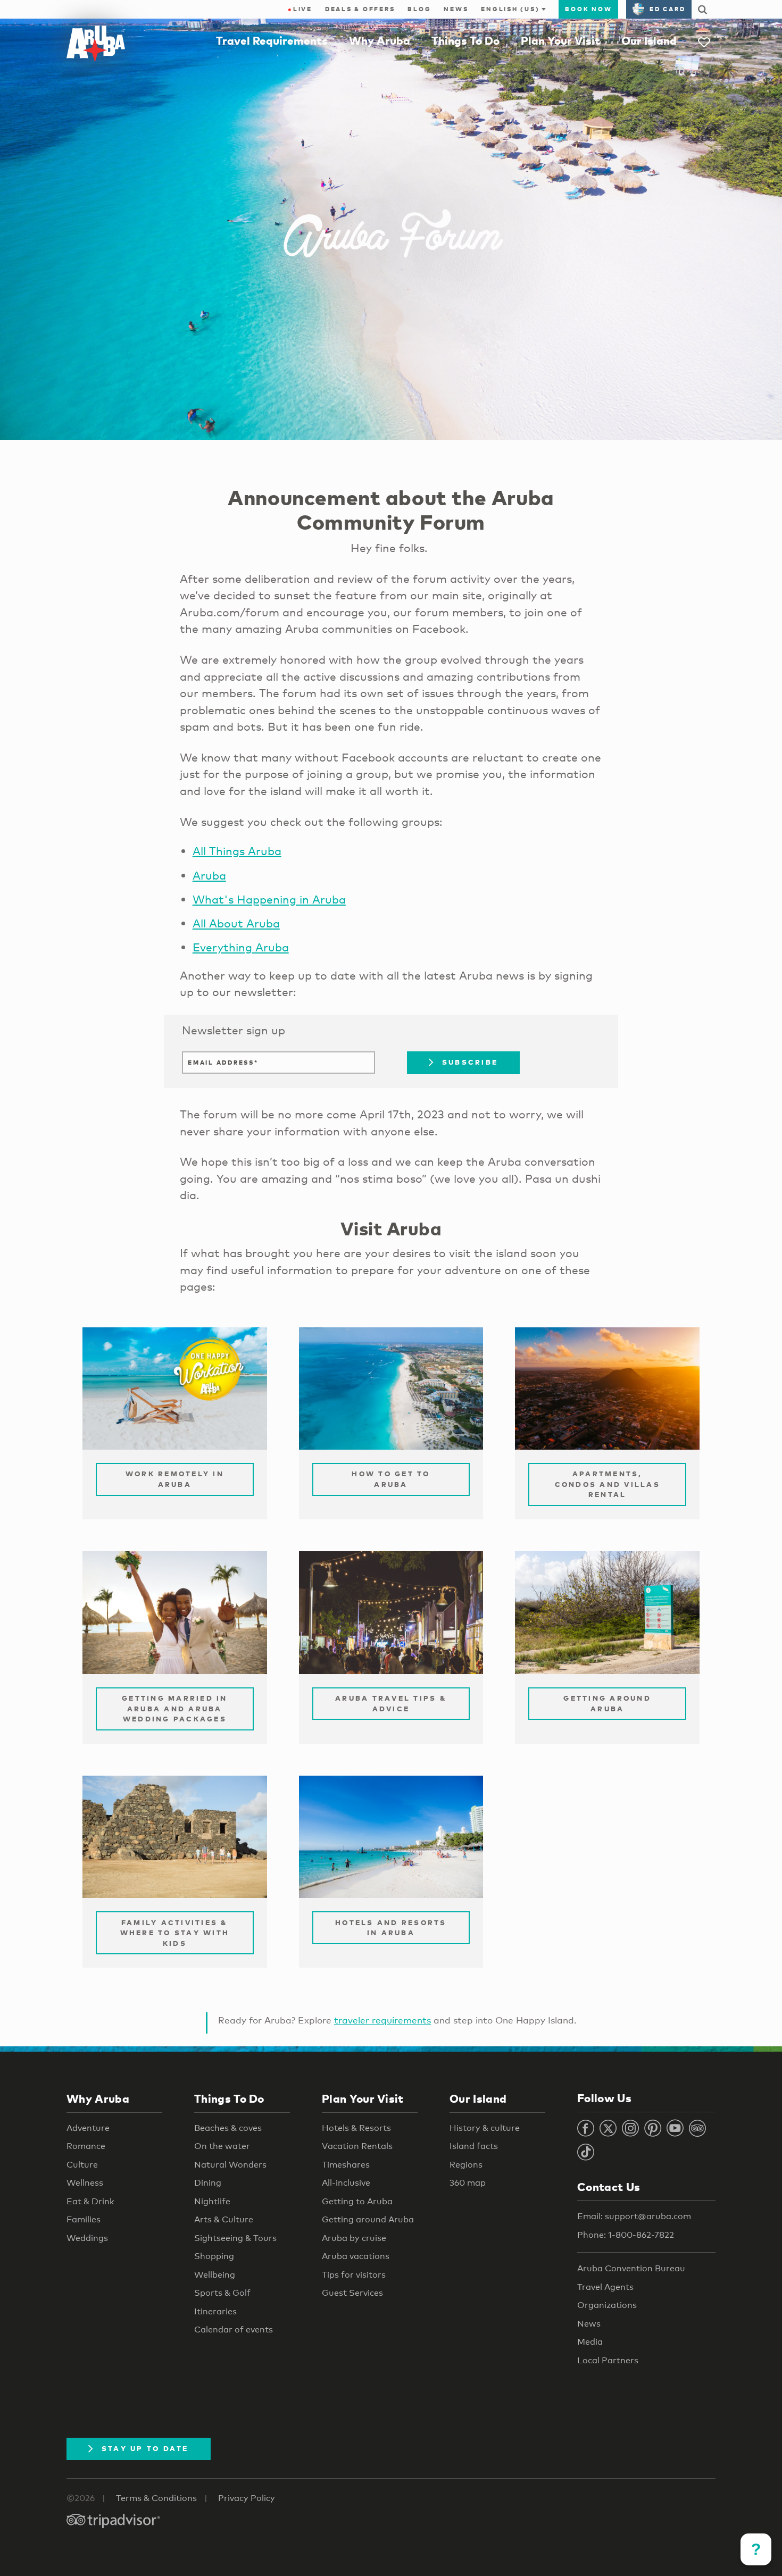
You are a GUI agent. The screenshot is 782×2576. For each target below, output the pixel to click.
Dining (208, 2183)
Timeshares (346, 2165)
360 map (468, 2183)
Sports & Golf (222, 2293)
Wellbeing (215, 2275)
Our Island (649, 40)
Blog (419, 9)
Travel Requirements (272, 40)
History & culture (485, 2128)
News (456, 9)
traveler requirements (382, 2020)
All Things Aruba (237, 851)
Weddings (87, 2238)
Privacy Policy (247, 2498)
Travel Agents (605, 2287)
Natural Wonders (230, 2165)
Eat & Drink (90, 2201)
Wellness (85, 2183)
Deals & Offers (360, 9)
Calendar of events (234, 2330)
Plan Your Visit (560, 40)
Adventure (88, 2128)
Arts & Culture (224, 2219)
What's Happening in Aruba (269, 899)
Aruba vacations (356, 2256)
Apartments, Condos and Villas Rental (608, 1484)
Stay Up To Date (145, 2448)
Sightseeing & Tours (235, 2238)
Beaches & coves (228, 2128)
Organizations (607, 2305)
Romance (86, 2146)
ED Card (667, 9)
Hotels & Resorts (356, 2128)
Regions (466, 2165)
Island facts (474, 2146)
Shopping (214, 2256)
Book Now (588, 9)
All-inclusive (346, 2183)
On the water (222, 2146)
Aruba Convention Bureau (631, 2268)
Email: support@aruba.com (634, 2216)
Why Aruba (380, 40)
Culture (82, 2165)
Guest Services (352, 2293)
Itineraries (215, 2311)
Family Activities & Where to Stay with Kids (175, 1933)
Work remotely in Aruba (175, 1479)
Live (300, 9)
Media (590, 2342)
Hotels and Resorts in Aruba (391, 1928)
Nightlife (212, 2201)
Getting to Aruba (357, 2201)
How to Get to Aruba (391, 1479)
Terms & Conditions (156, 2498)
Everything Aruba (241, 947)
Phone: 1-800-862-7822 (626, 2235)
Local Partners (608, 2360)
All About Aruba (236, 923)
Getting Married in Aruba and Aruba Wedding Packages (175, 1708)
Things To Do (465, 40)
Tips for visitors (354, 2275)
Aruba (209, 875)
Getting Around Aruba (607, 1703)
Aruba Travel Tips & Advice (391, 1703)
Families (84, 2219)
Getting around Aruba (368, 2219)
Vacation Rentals (357, 2146)
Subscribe (470, 1062)
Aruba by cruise (354, 2238)
